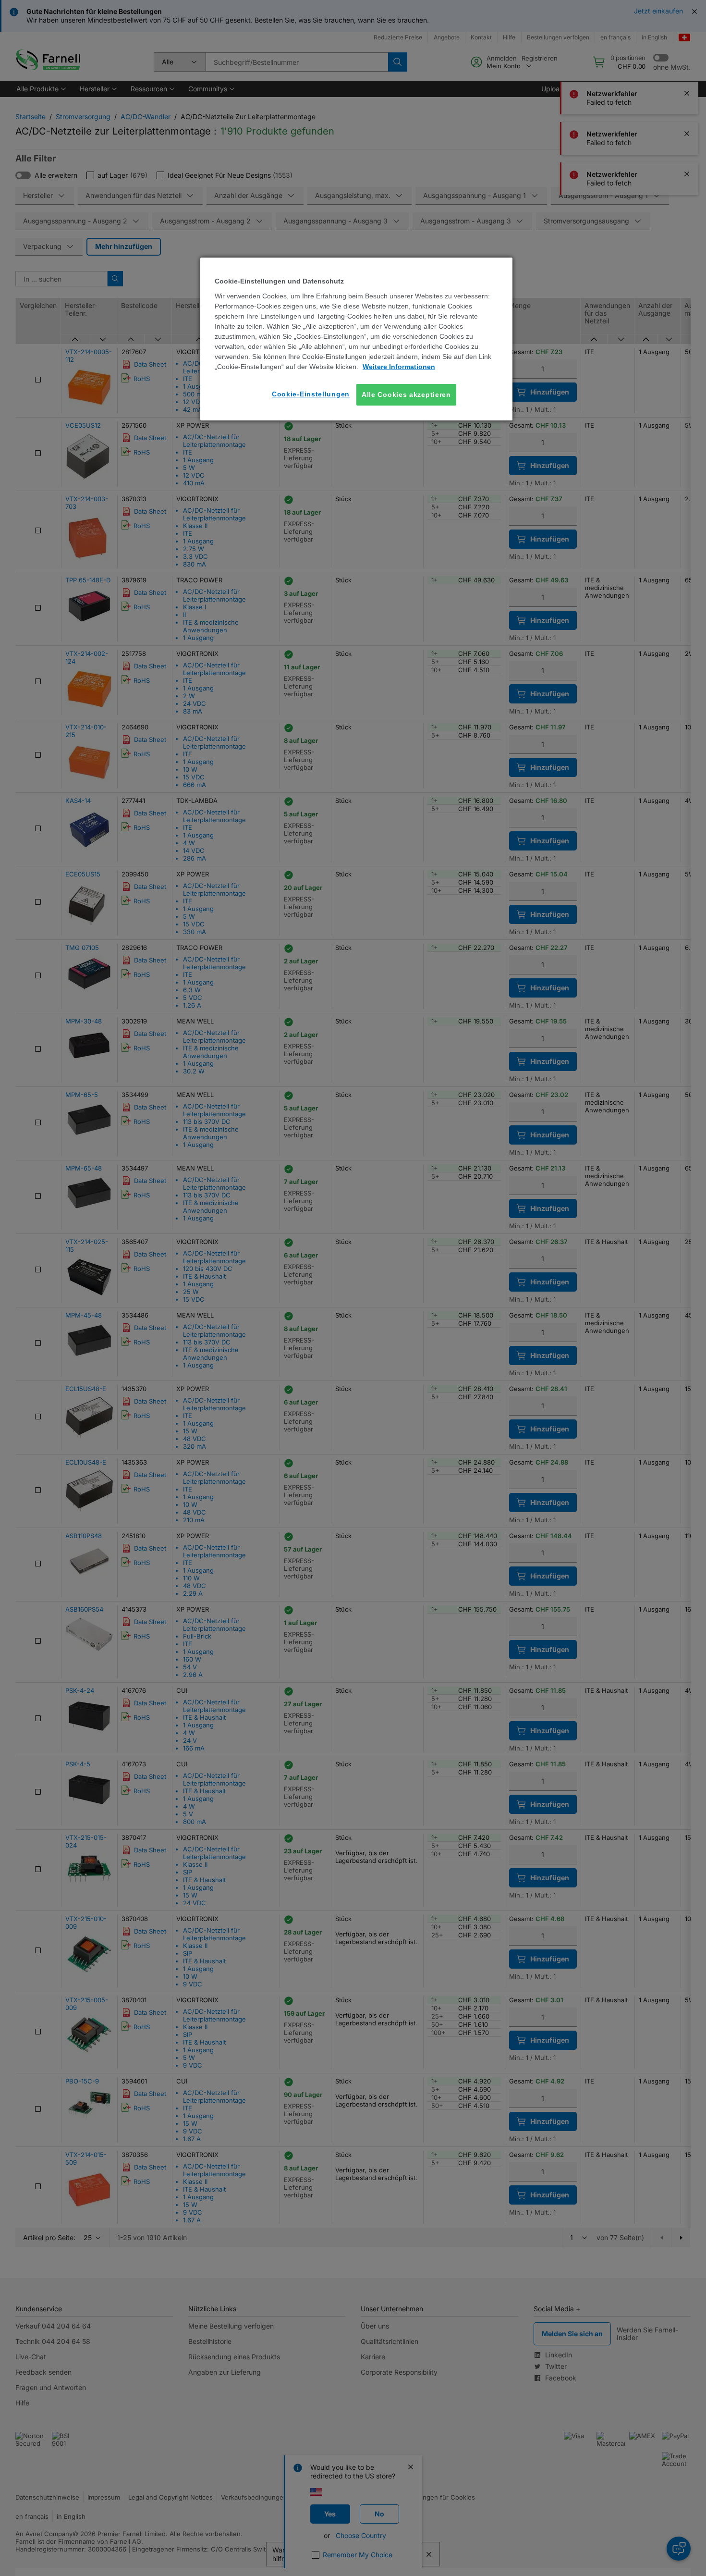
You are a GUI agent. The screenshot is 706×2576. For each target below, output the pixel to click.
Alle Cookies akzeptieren (406, 394)
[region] (356, 339)
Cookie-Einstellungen (311, 394)
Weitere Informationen (399, 367)
